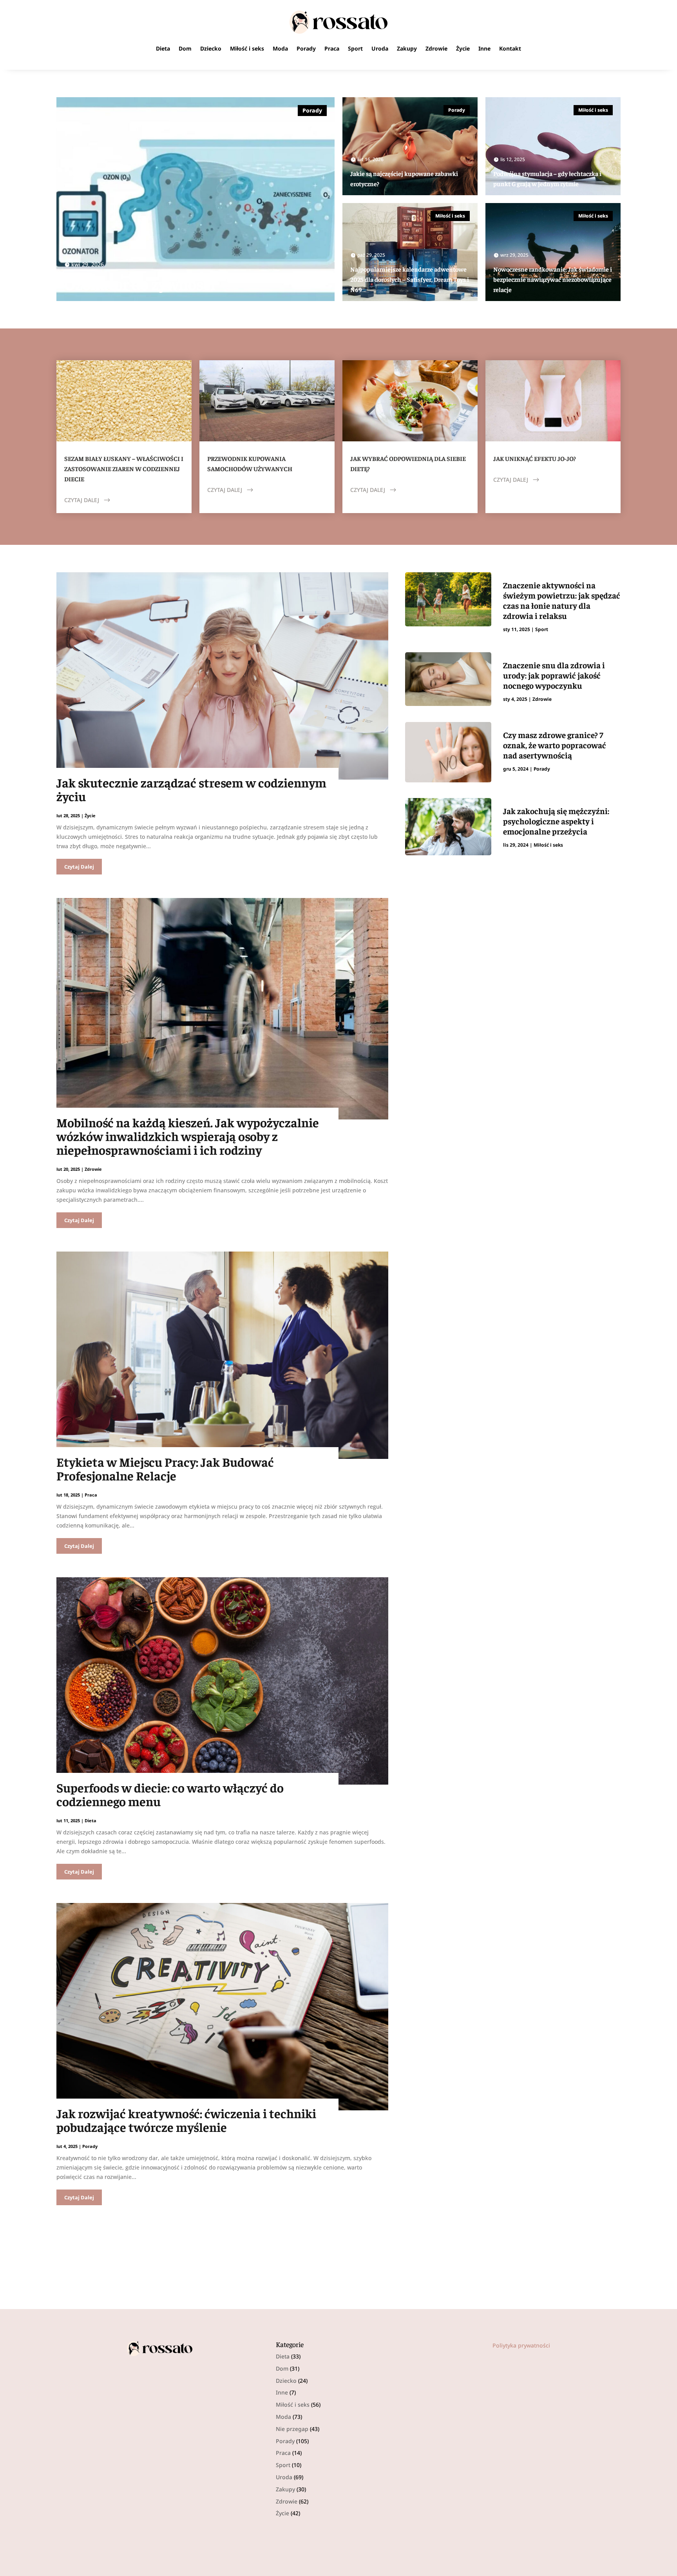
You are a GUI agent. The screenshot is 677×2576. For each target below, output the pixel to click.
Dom (185, 48)
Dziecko (211, 48)
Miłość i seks (247, 48)
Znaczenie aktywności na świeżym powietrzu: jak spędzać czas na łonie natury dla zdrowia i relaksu (562, 600)
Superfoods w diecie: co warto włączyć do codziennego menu (170, 1794)
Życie (463, 48)
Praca (332, 48)
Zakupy (407, 48)
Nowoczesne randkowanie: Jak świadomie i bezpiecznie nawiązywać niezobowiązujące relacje (553, 279)
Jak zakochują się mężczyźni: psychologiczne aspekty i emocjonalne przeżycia (556, 821)
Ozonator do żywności (140, 284)
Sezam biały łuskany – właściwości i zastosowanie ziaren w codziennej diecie (124, 468)
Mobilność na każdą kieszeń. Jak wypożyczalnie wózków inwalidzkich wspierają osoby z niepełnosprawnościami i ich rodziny (188, 1136)
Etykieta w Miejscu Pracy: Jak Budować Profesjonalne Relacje (165, 1469)
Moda (280, 48)
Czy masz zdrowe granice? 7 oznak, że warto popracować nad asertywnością (555, 745)
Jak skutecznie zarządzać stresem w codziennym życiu (191, 789)
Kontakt (510, 48)
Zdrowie (436, 48)
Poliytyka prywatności (521, 2345)
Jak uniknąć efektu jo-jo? (535, 458)
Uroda (380, 48)
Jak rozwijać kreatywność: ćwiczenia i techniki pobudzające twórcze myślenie (186, 2120)
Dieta (163, 48)
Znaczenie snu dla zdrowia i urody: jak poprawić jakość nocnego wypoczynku (554, 675)
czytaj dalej (82, 500)
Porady (306, 48)
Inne (484, 48)
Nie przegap (292, 2429)
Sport (355, 48)
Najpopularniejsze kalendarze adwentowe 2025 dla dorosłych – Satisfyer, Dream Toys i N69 (410, 279)
